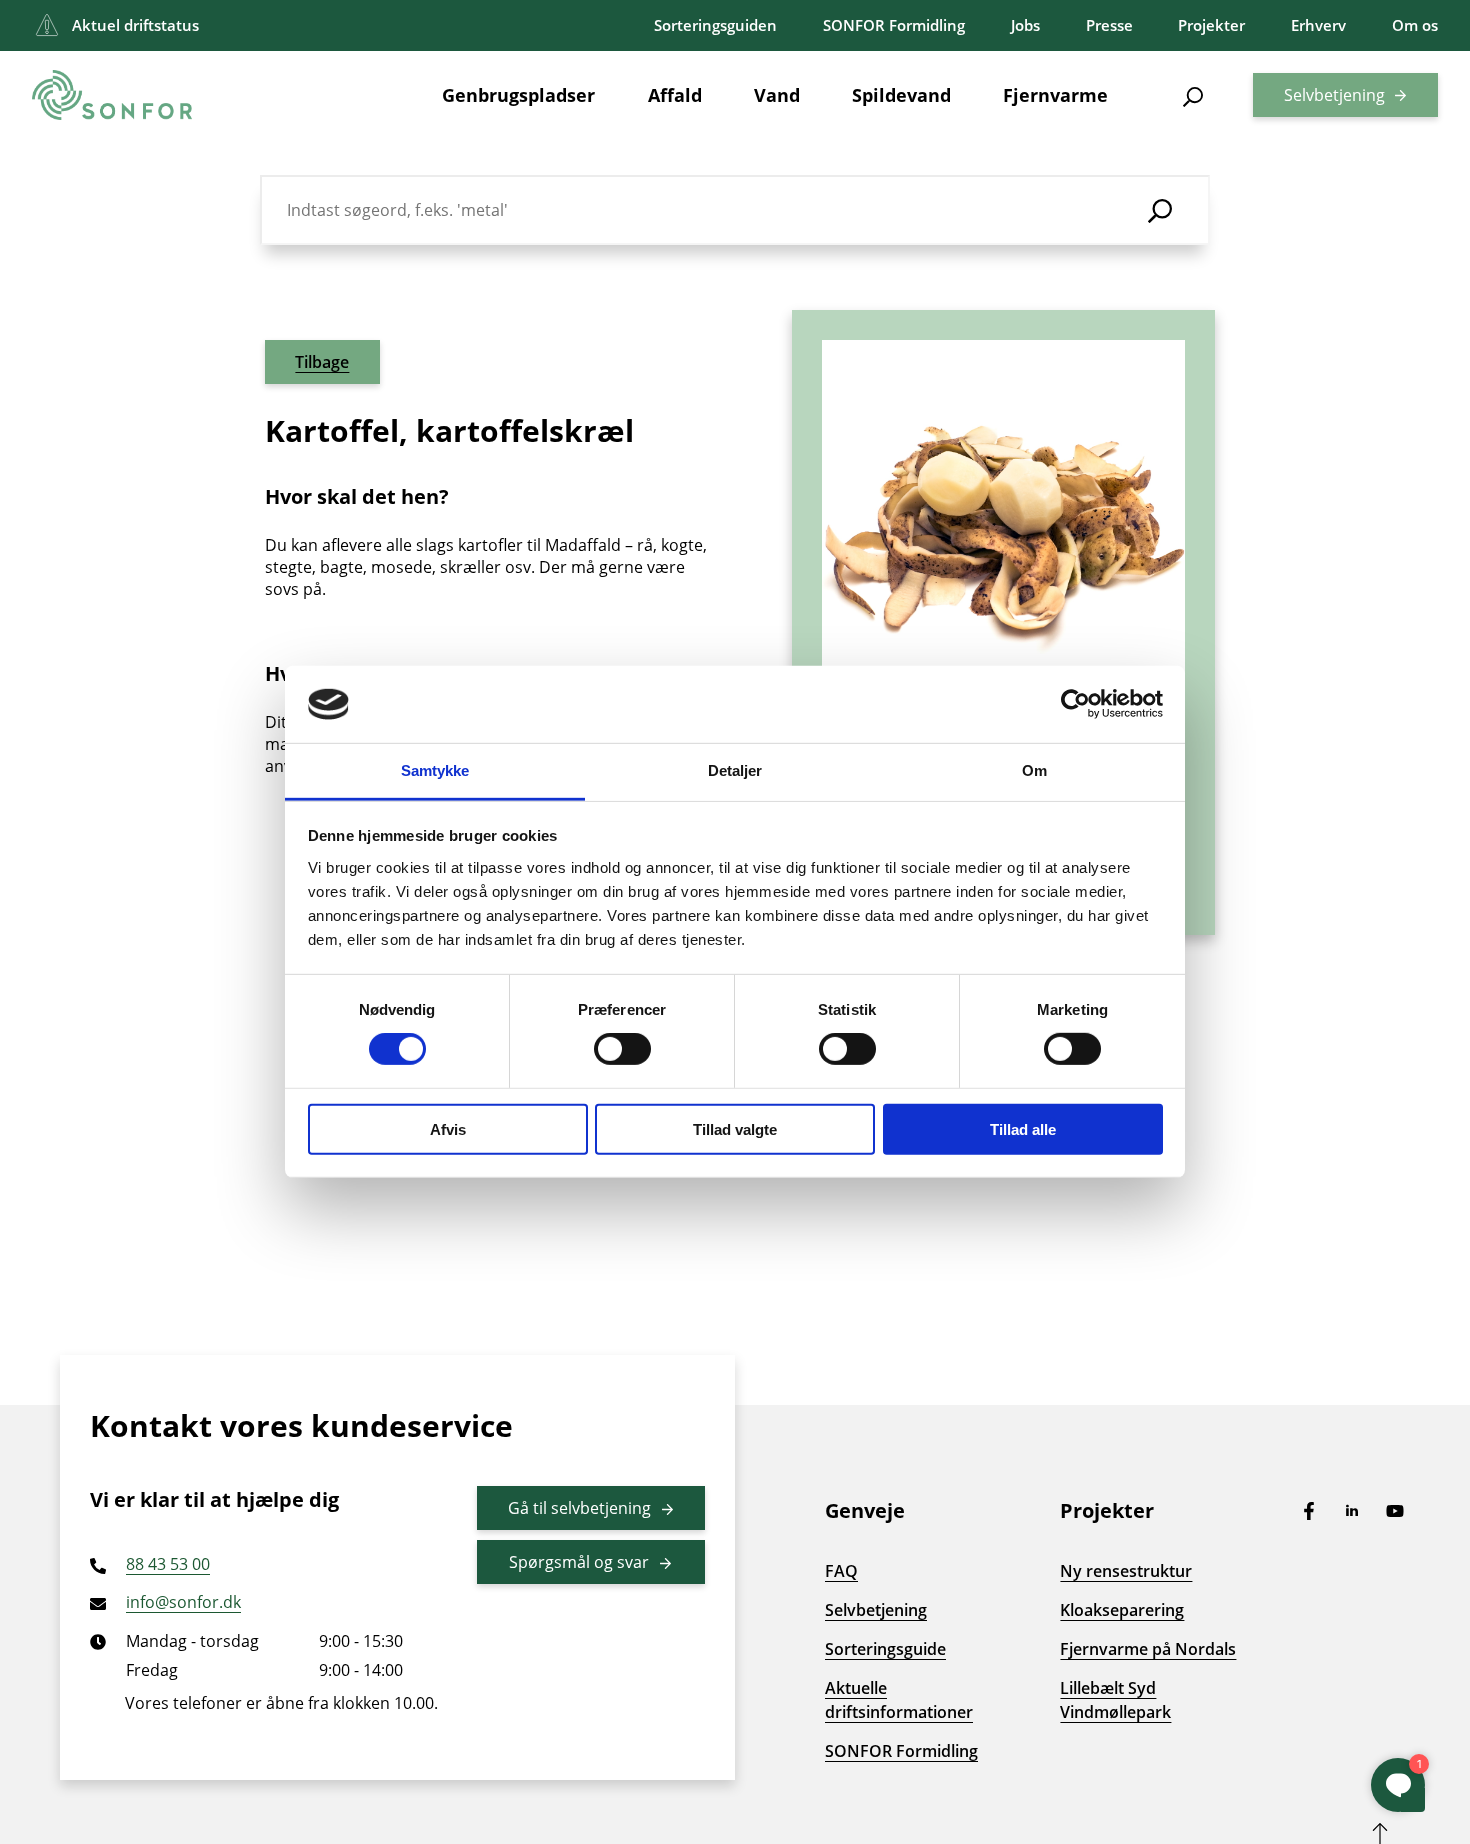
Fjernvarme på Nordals (1148, 1649)
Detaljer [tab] (735, 770)
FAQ (841, 1571)
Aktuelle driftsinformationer (899, 1700)
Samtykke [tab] (435, 770)
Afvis (448, 1128)
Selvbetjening (1334, 95)
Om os (1415, 25)
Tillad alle (1023, 1128)
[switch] (622, 1049)
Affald (675, 95)
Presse (1109, 25)
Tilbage (322, 362)
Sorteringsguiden (715, 25)
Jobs (1025, 25)
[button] (1193, 95)
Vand (777, 95)
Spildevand (901, 95)
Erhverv (1318, 25)
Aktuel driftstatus (135, 25)
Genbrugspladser (518, 95)
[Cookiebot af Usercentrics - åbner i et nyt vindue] (1075, 704)
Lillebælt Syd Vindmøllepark (1115, 1700)
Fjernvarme (1055, 95)
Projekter (1211, 25)
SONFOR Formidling (894, 25)
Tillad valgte (735, 1128)
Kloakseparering (1122, 1610)
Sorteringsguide (885, 1649)
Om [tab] (1034, 770)
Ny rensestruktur (1126, 1571)
